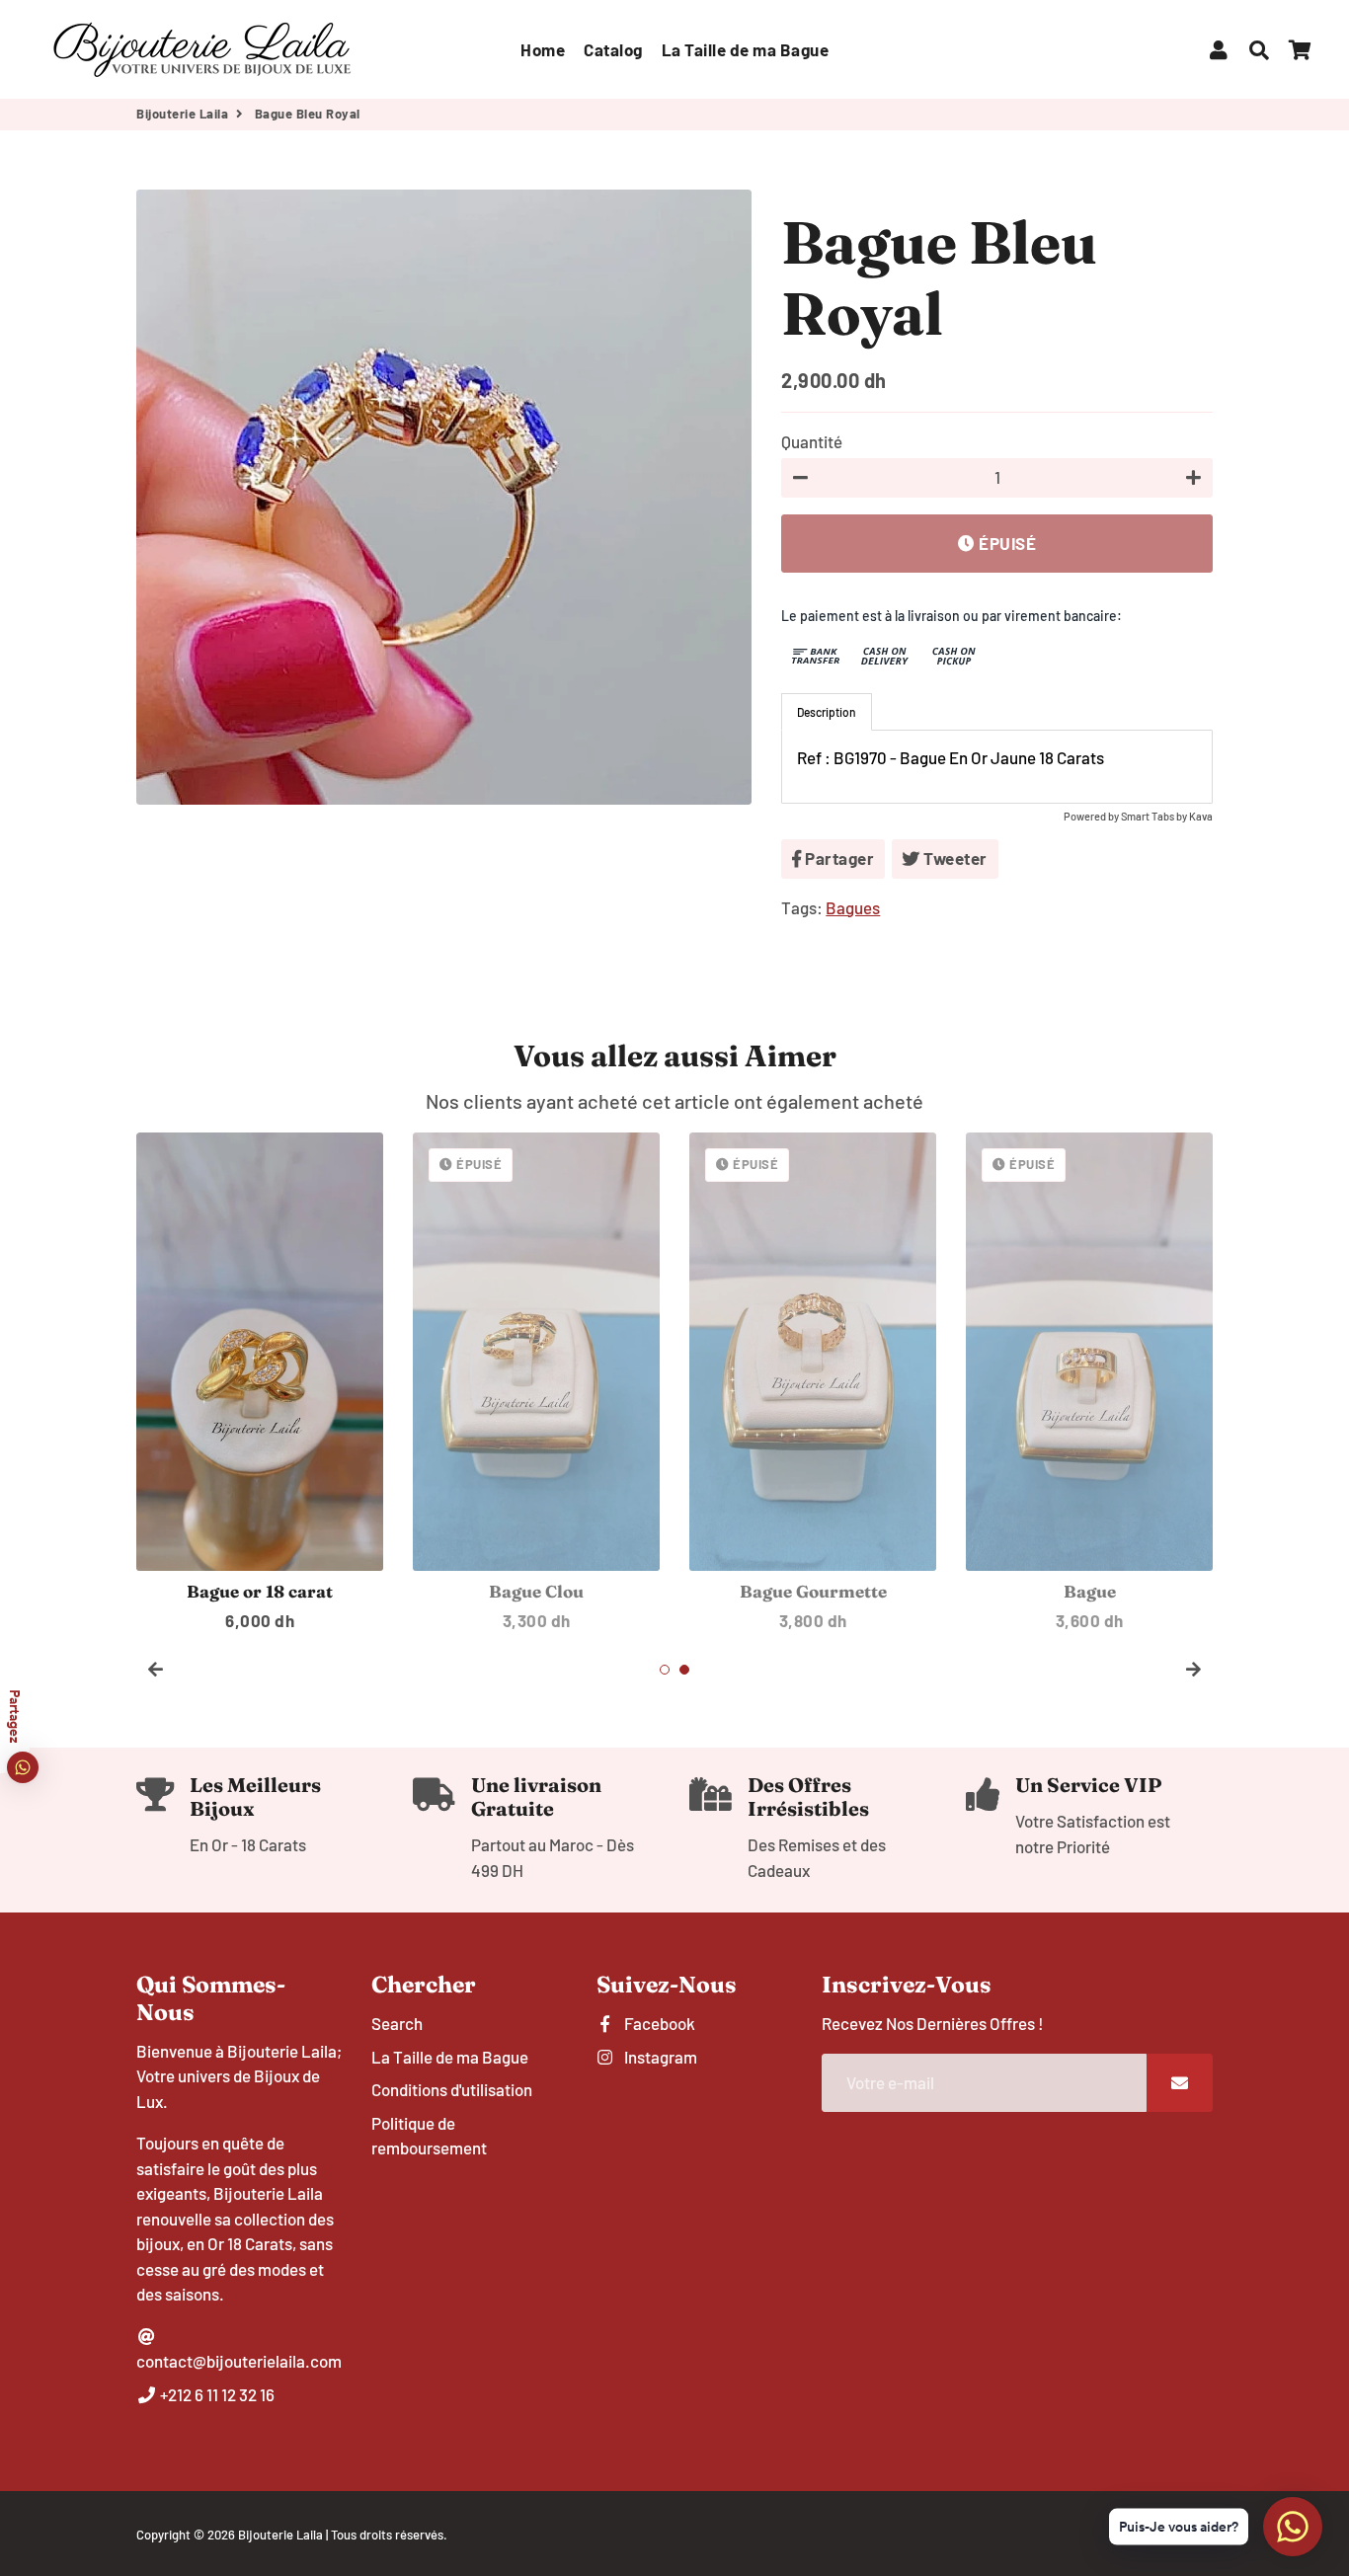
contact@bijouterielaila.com (239, 2361)
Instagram (659, 2057)
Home (543, 49)
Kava (1201, 816)
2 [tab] (684, 1670)
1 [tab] (665, 1670)
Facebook (658, 2023)
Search (397, 2023)
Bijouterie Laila (182, 114)
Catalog (613, 49)
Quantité (812, 441)
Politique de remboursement (429, 2136)
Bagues (853, 907)
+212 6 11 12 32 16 (216, 2394)
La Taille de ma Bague (746, 49)
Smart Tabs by (1155, 816)
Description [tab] (827, 712)
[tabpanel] (997, 767)
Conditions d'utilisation (452, 2089)
